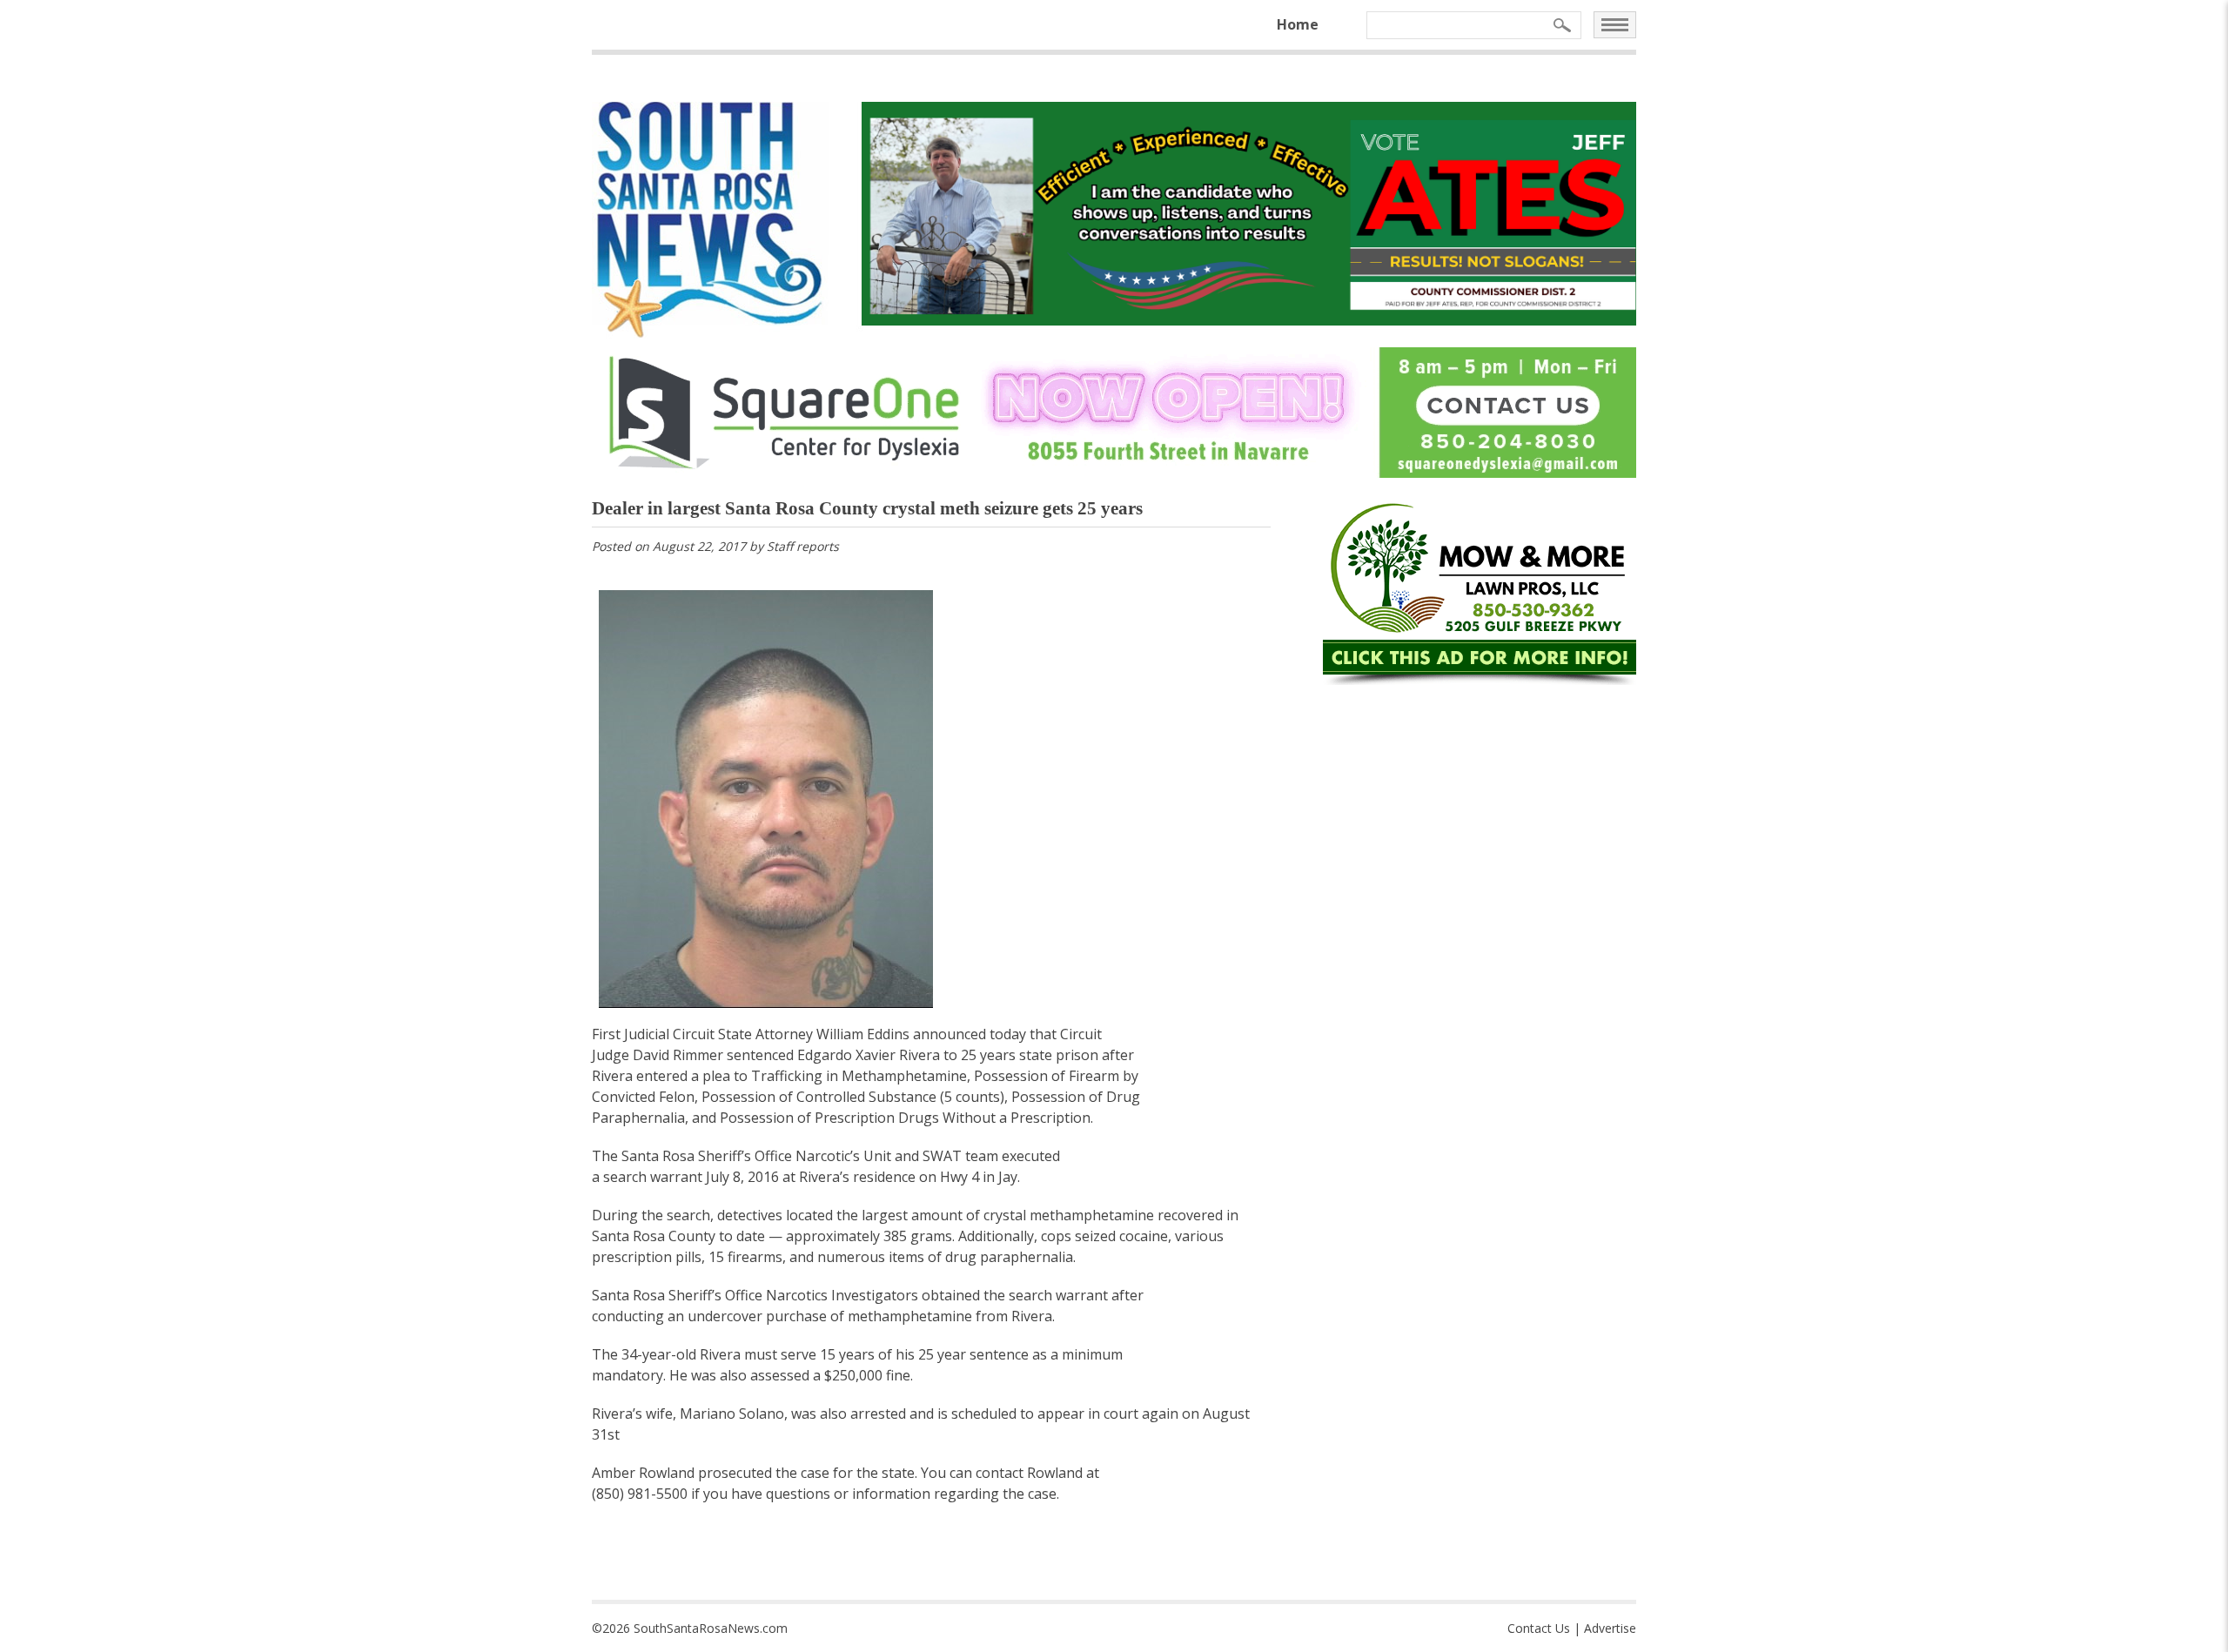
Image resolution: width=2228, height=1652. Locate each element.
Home (1298, 24)
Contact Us (1539, 1628)
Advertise (1610, 1628)
